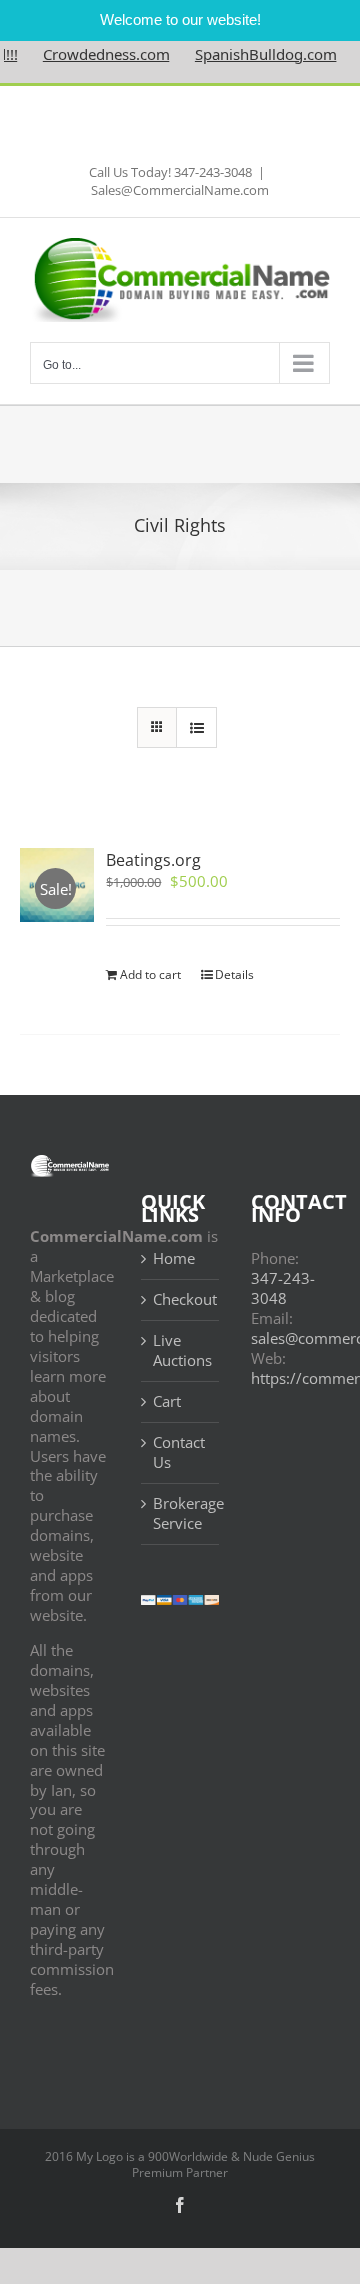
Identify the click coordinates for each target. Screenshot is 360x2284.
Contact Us (179, 1452)
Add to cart (150, 974)
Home (174, 1258)
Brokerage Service (181, 1513)
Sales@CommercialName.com (180, 190)
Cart (167, 1401)
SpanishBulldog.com (251, 54)
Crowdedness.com (91, 54)
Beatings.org (153, 860)
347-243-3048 (283, 1288)
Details (234, 974)
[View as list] (196, 727)
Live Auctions (181, 1350)
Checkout (181, 1299)
